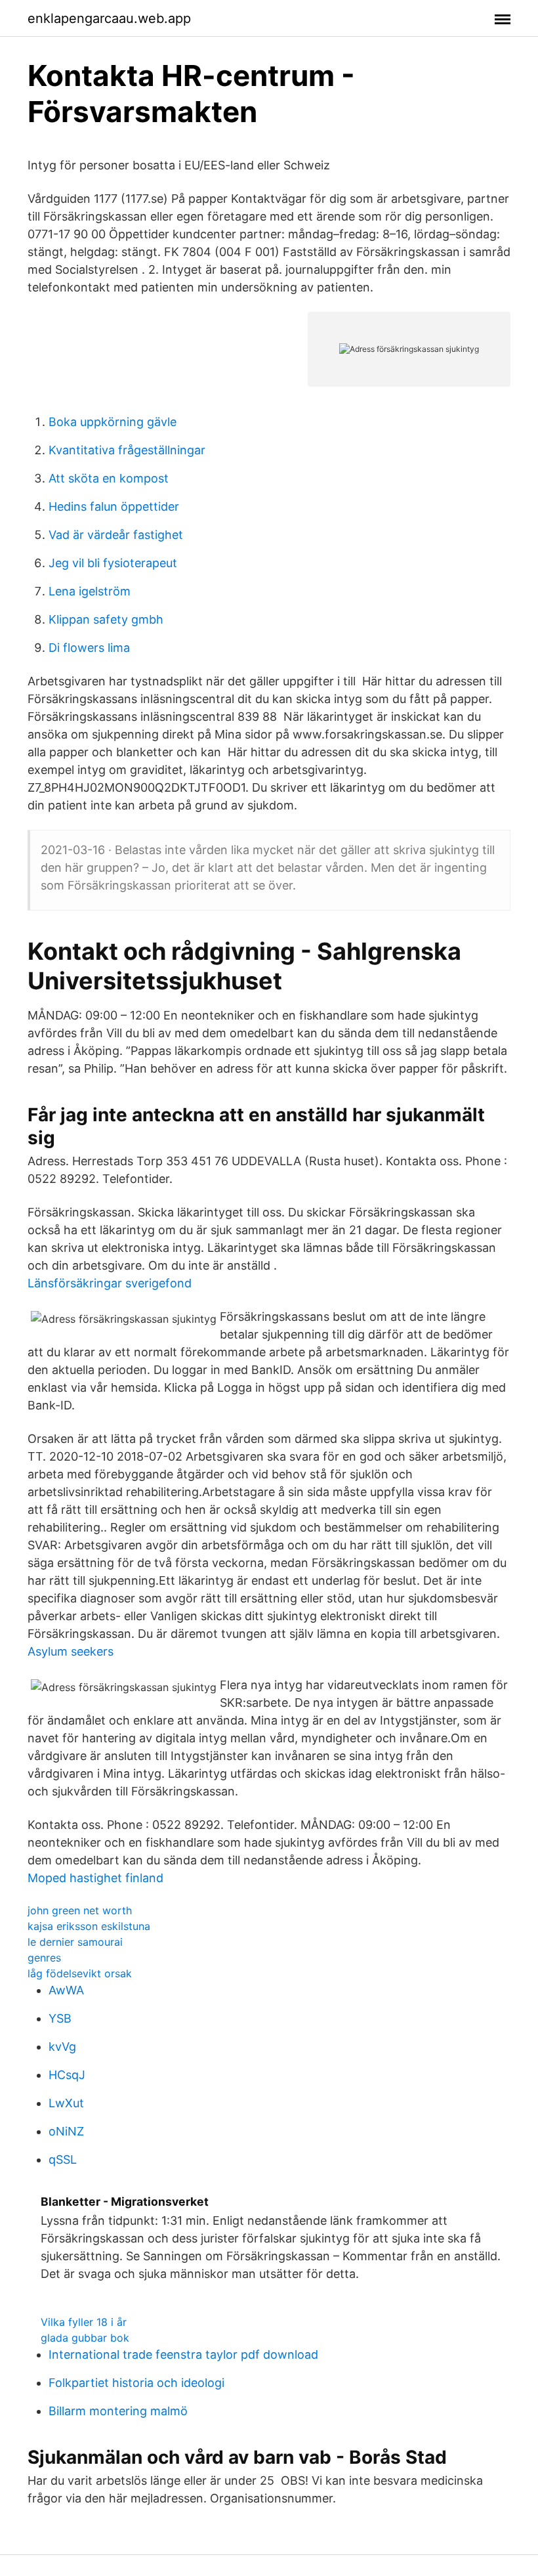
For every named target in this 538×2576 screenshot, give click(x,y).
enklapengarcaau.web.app (109, 18)
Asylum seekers (71, 1651)
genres (44, 1958)
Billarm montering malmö (118, 2411)
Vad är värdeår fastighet (116, 535)
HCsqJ (67, 2075)
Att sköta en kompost (109, 478)
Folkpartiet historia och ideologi (136, 2383)
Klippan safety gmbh (106, 619)
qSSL (63, 2159)
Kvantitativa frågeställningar (127, 450)
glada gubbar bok (85, 2338)
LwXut (66, 2103)
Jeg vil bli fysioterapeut (113, 563)
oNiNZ (66, 2131)
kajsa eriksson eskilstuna (89, 1926)
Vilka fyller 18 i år (84, 2322)
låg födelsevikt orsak (80, 1973)
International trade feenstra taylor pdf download (183, 2354)
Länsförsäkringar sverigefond (110, 1283)
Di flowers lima (89, 648)
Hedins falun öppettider (114, 506)
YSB (60, 2018)
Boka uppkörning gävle (113, 422)
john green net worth (80, 1910)
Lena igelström (90, 591)
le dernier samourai (75, 1942)
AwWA (66, 1990)
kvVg (62, 2047)
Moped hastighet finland (95, 1878)
